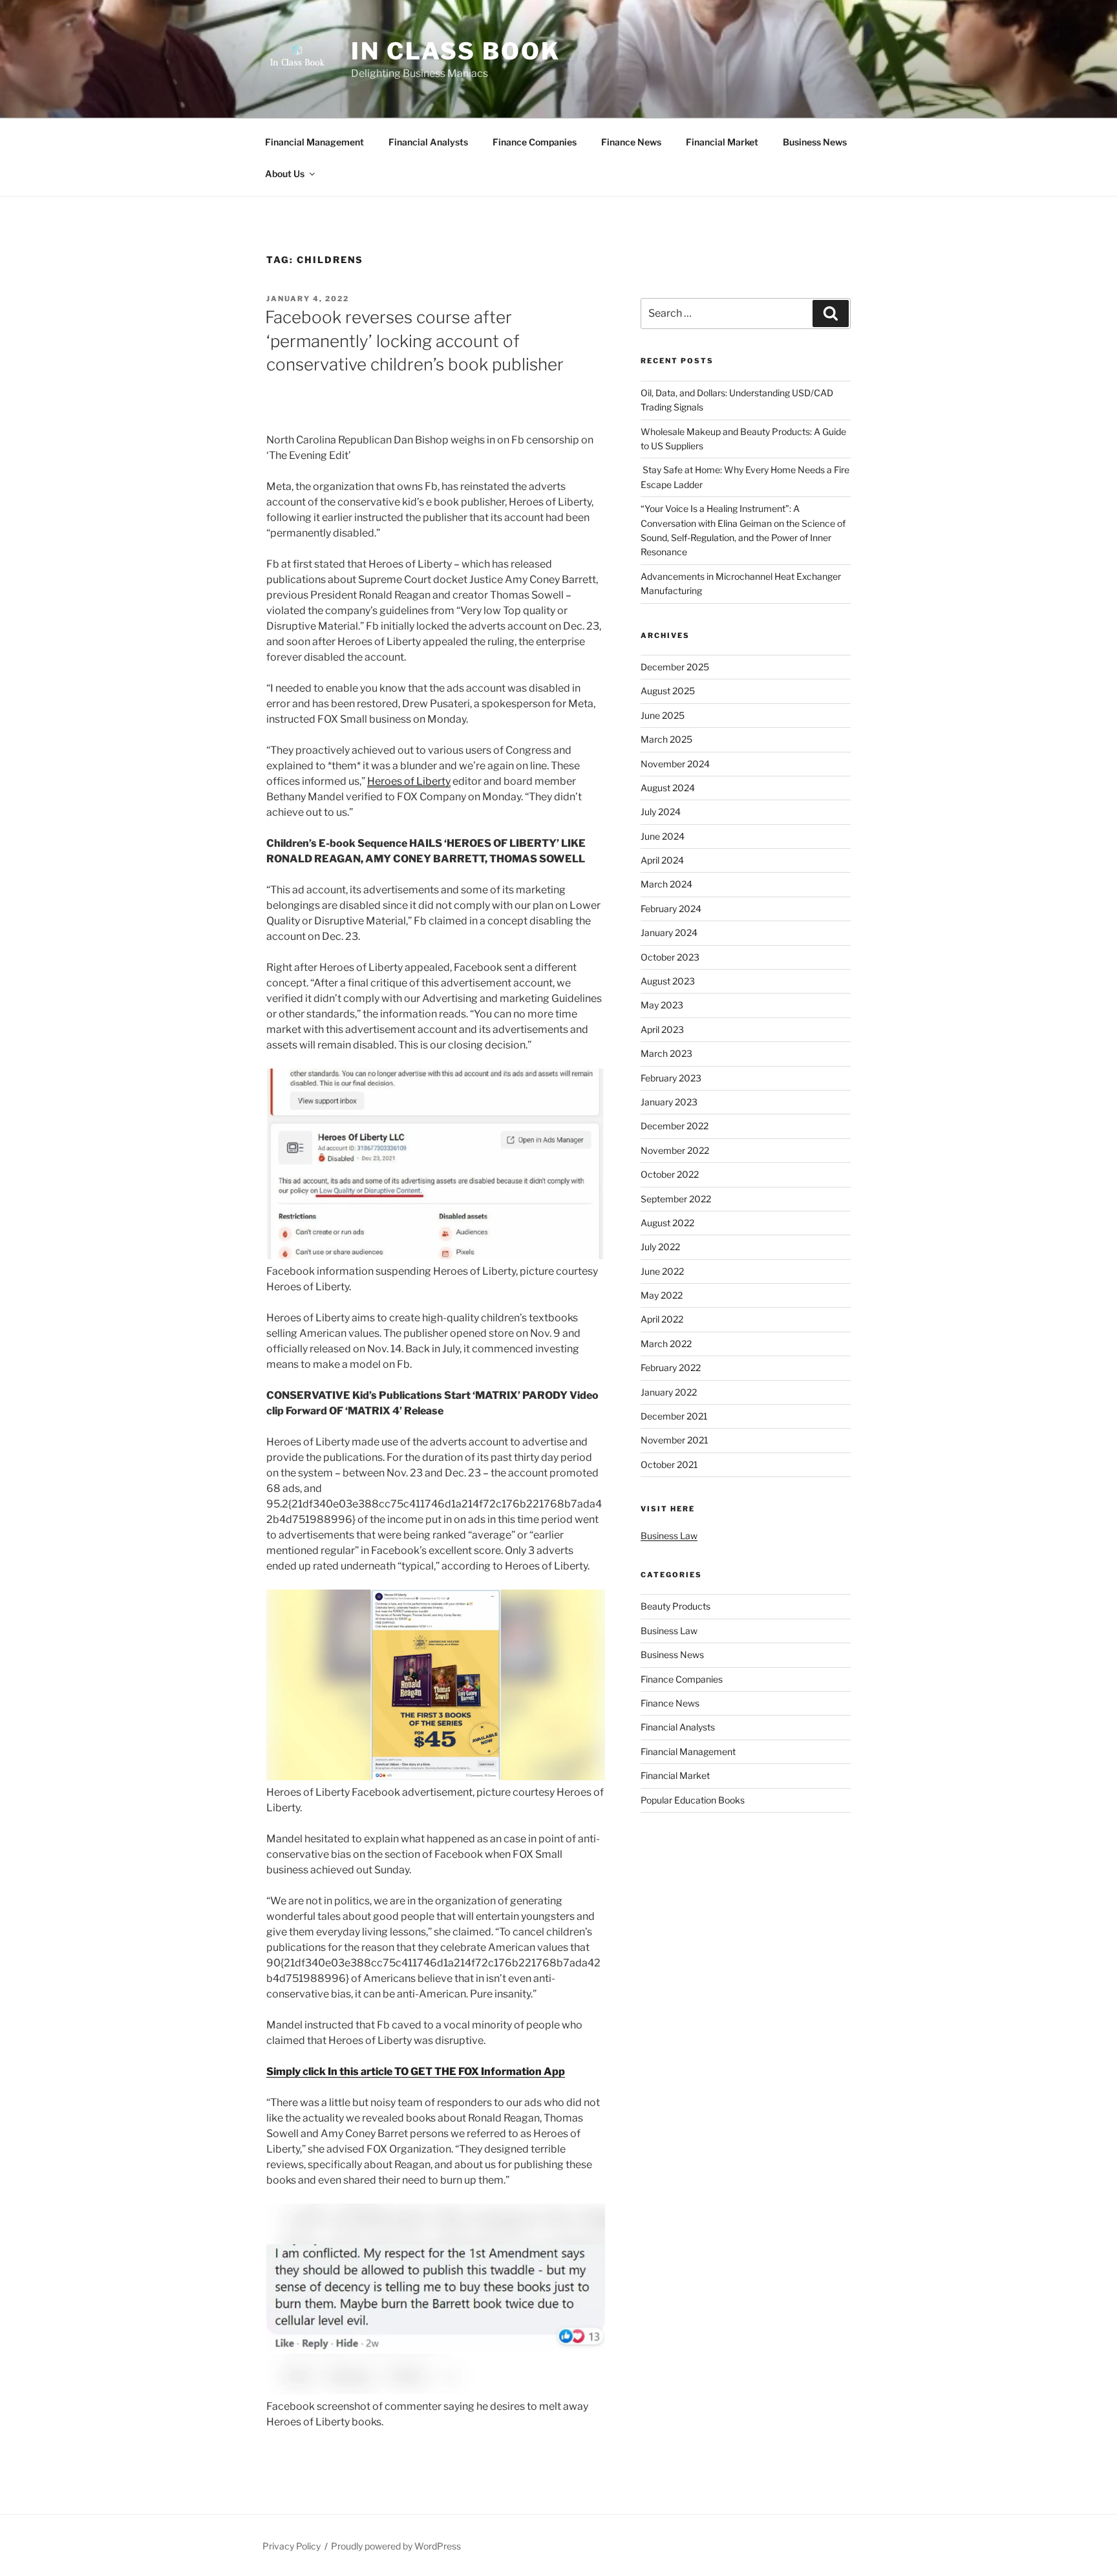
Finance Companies (535, 142)
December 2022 (675, 1126)
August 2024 (668, 788)
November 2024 (675, 764)
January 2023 (669, 1102)
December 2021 (674, 1416)
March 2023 (666, 1053)
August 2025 (668, 691)
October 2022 (670, 1174)
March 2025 (666, 739)
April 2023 (662, 1029)
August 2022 (667, 1223)
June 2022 (662, 1271)
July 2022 (660, 1247)
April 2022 (662, 1319)
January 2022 (669, 1392)
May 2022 (662, 1295)
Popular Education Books (693, 1800)
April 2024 (662, 860)
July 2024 (661, 812)
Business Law (669, 1536)
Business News (815, 142)
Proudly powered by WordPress (396, 2546)
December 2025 (675, 667)
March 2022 (666, 1344)
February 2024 (671, 909)
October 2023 (670, 957)
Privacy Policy (292, 2546)
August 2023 (668, 981)
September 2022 (676, 1199)
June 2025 (663, 715)
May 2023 (662, 1005)
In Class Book (455, 51)
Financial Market (722, 142)
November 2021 (675, 1440)
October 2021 (669, 1464)
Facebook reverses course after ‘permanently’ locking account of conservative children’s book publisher (414, 341)
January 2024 (669, 932)
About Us (285, 174)
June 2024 (663, 836)
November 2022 (675, 1150)
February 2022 (671, 1368)
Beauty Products (676, 1606)
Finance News (631, 142)
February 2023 (671, 1078)
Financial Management (314, 142)
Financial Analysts (428, 142)
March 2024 (666, 884)
